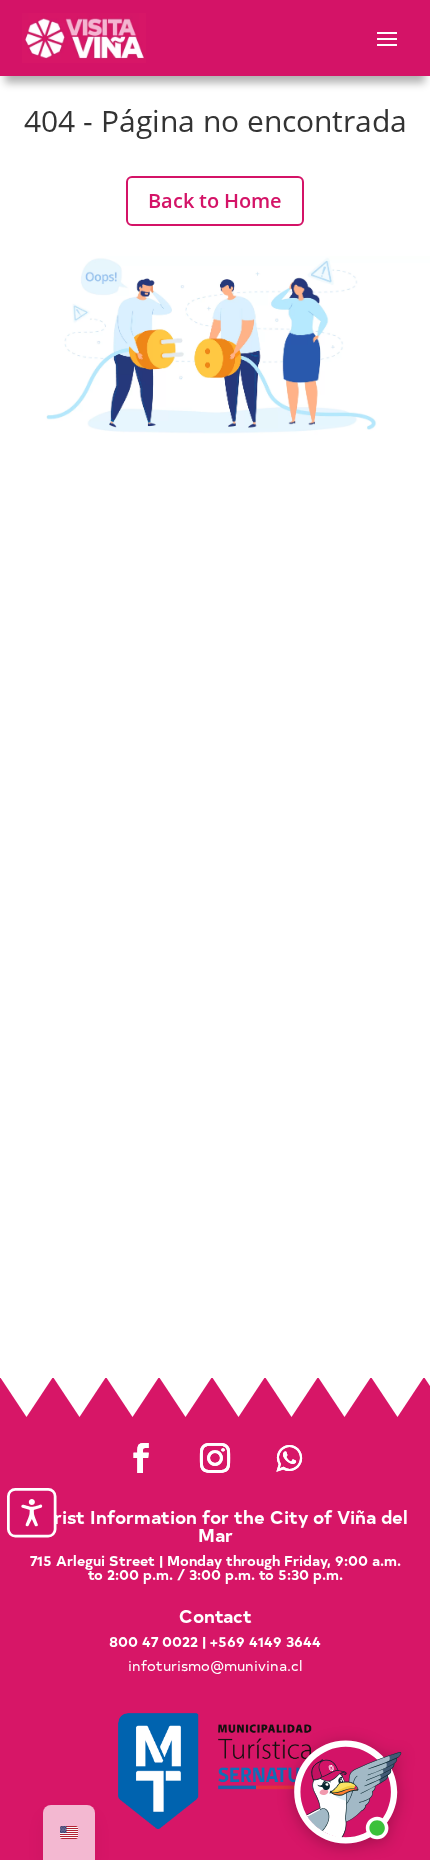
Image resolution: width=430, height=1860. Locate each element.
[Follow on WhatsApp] (289, 1458)
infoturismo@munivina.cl (215, 1665)
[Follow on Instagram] (215, 1458)
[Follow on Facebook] (141, 1458)
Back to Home (215, 200)
